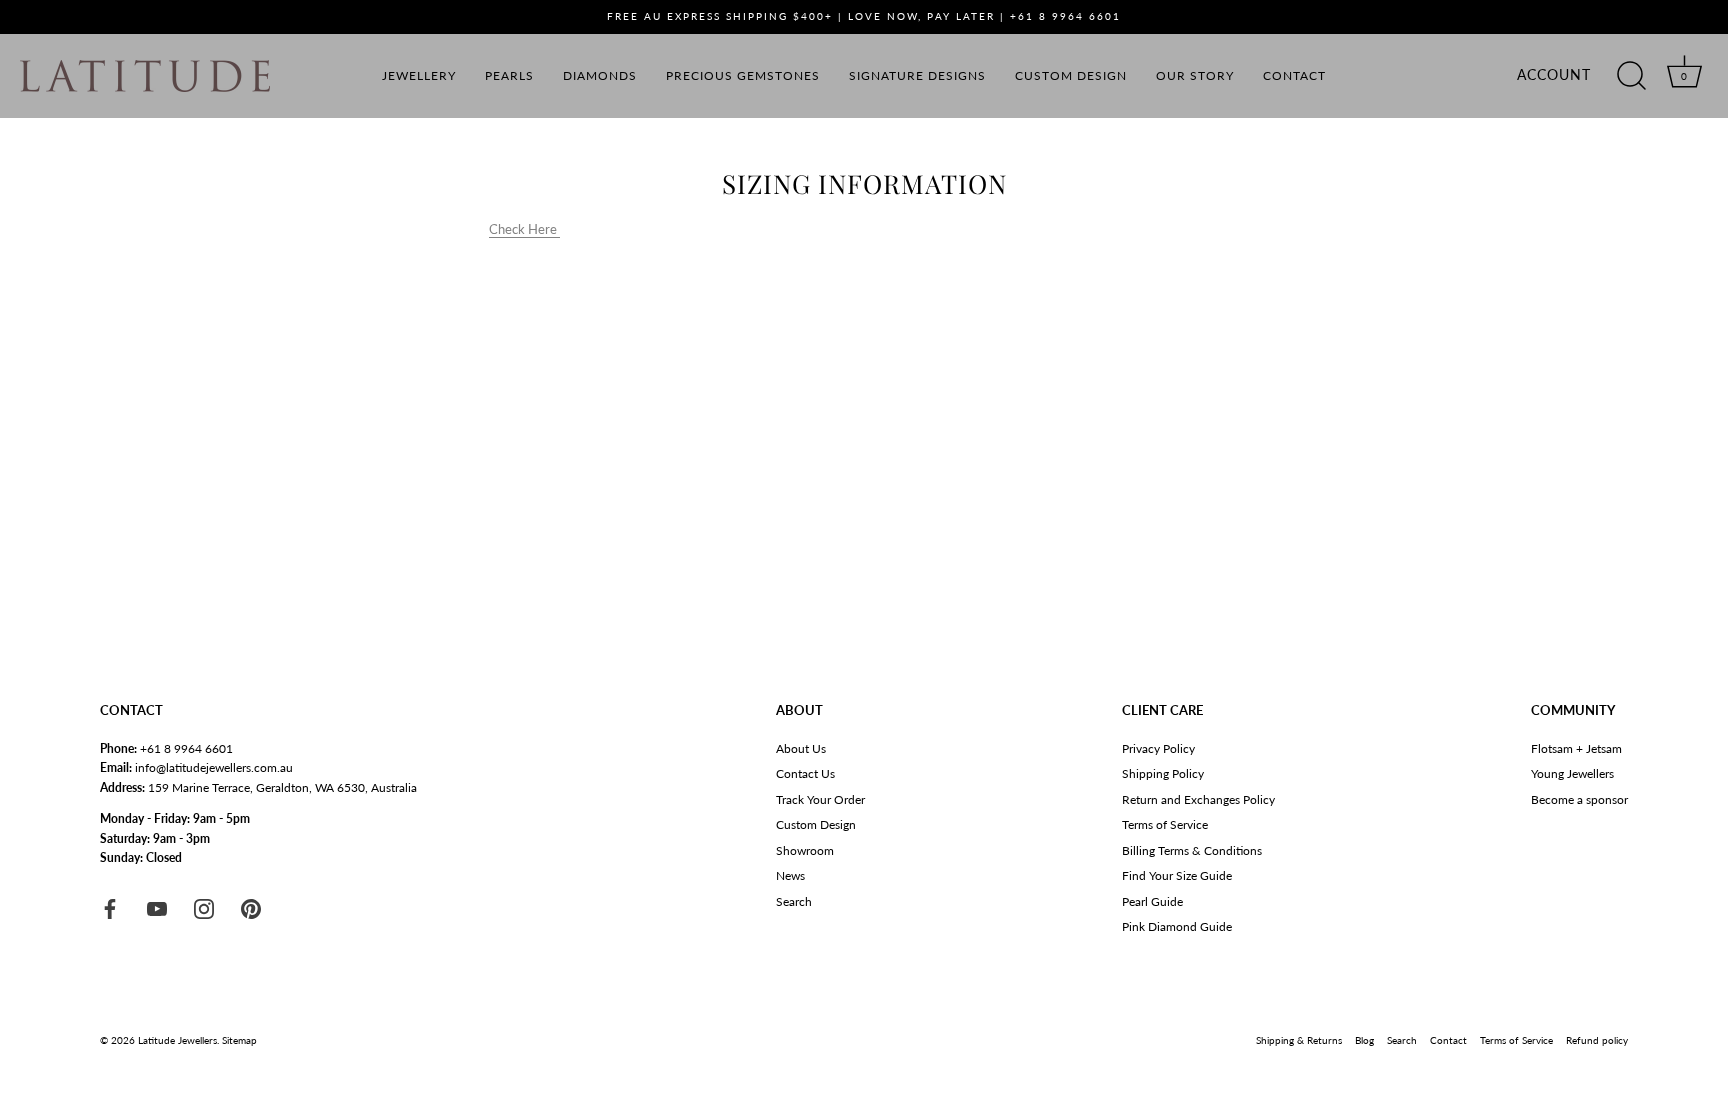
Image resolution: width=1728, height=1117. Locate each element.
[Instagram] (204, 907)
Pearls (509, 75)
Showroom (805, 850)
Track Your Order (820, 799)
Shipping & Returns (1299, 1040)
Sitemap (239, 1040)
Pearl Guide (1152, 901)
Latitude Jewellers (177, 1040)
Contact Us (805, 773)
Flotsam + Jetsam (1576, 748)
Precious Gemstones (743, 75)
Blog (1364, 1040)
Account (1554, 75)
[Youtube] (157, 907)
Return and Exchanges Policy (1198, 799)
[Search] (1631, 76)
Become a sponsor (1579, 799)
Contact (1294, 75)
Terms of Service (1165, 824)
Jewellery (419, 75)
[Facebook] (110, 907)
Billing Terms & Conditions (1192, 850)
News (790, 875)
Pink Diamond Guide (1177, 926)
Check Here (524, 229)
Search (794, 901)
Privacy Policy (1158, 748)
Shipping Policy (1163, 773)
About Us (801, 748)
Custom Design (1071, 75)
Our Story (1195, 75)
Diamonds (600, 75)
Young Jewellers (1572, 773)
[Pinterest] (251, 907)
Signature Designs (917, 75)
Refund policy (1597, 1040)
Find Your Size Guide (1177, 875)
